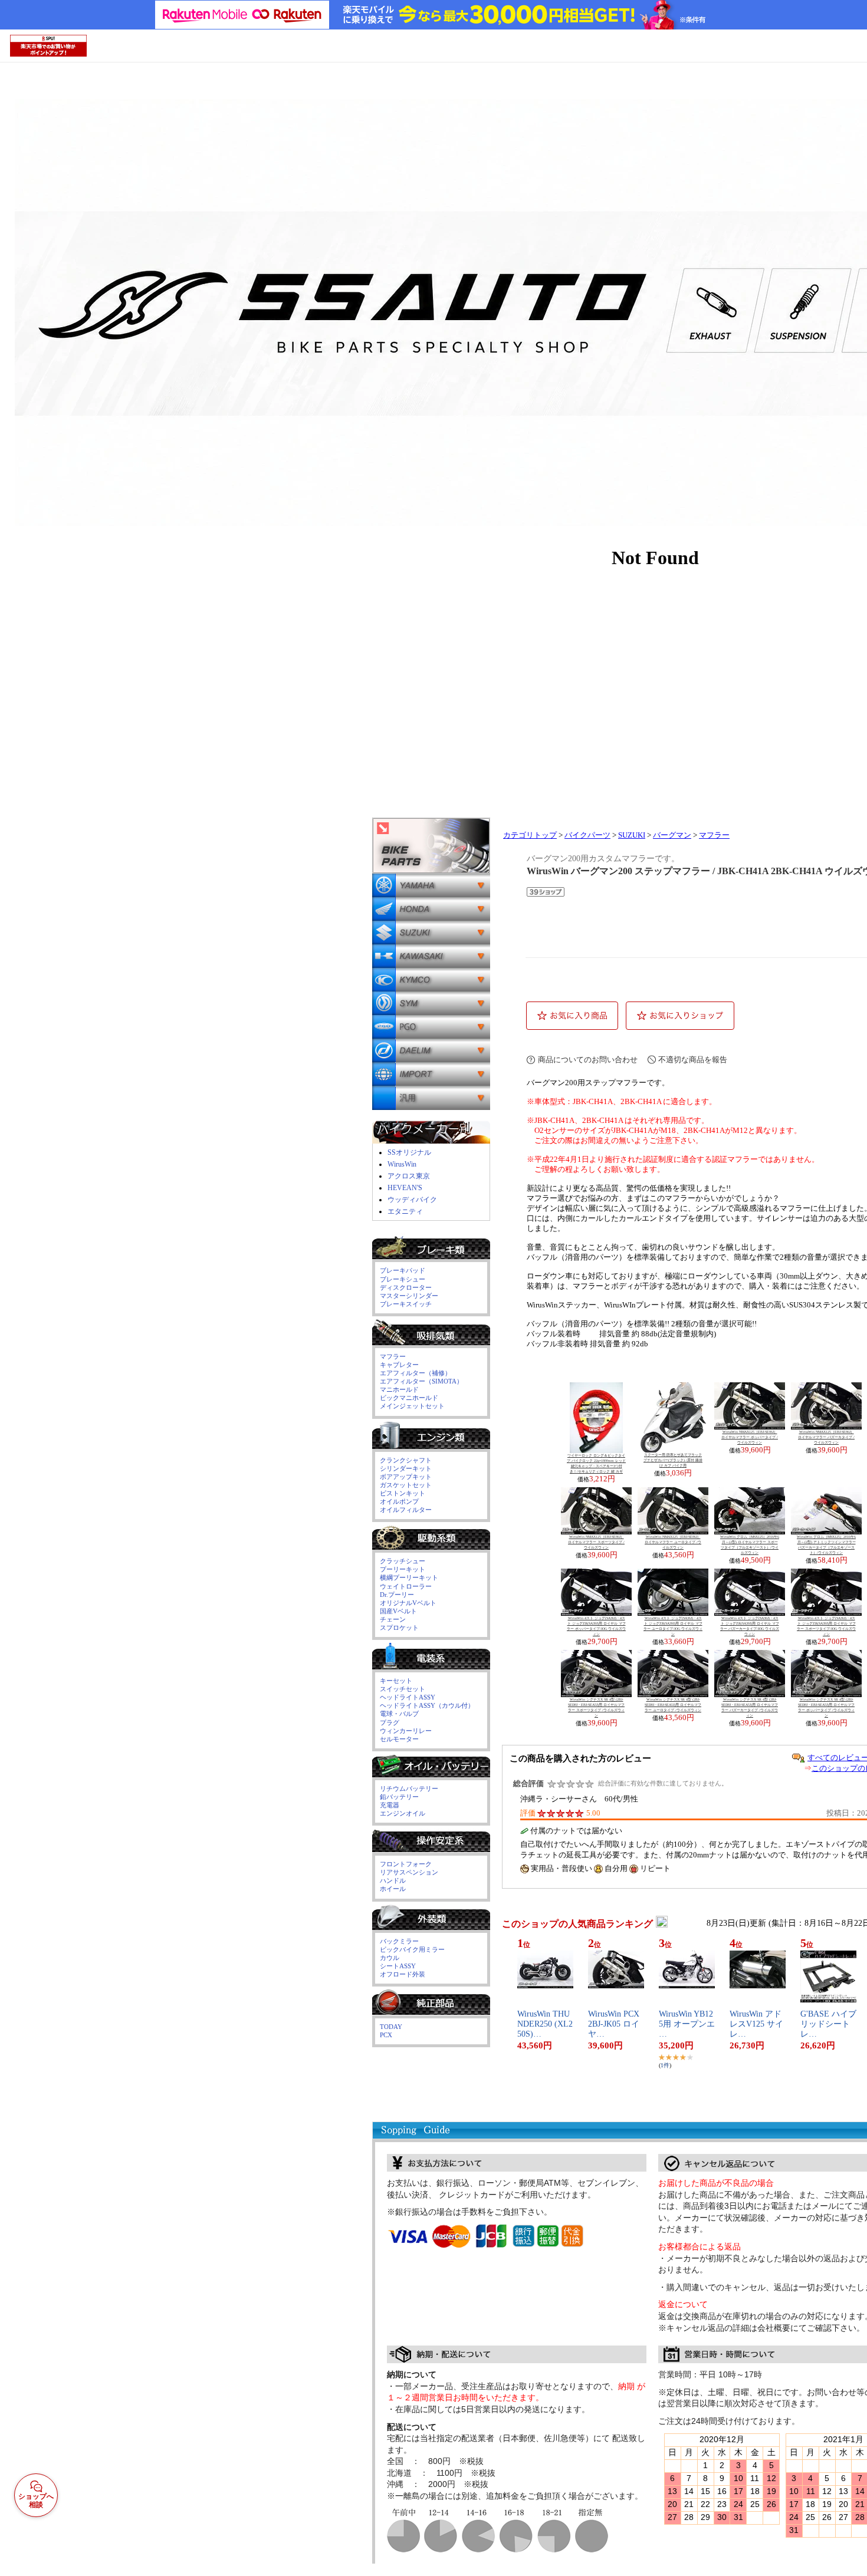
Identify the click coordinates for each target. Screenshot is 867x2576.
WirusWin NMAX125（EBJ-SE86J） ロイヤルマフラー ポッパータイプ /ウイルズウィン (750, 1437)
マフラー (714, 835)
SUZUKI (632, 835)
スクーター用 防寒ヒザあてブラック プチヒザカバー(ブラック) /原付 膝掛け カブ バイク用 (673, 1460)
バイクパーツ (587, 835)
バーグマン (672, 835)
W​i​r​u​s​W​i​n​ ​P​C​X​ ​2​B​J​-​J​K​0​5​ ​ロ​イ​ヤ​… (615, 2024)
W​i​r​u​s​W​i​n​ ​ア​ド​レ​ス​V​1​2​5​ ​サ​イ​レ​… (756, 2024)
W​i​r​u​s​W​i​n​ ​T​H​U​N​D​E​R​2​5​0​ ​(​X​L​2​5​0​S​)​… (545, 2024)
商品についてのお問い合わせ (588, 1060)
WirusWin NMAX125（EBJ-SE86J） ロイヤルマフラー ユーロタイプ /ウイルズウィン (673, 1542)
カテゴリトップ (530, 835)
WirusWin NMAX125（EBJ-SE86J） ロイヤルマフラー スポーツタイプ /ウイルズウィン (596, 1542)
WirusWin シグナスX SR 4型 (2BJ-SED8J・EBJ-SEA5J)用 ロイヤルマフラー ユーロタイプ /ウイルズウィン (673, 1705)
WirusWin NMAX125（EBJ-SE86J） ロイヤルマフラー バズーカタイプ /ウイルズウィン (826, 1437)
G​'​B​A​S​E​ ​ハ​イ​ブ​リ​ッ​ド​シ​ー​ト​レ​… (828, 2024)
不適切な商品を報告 (693, 1060)
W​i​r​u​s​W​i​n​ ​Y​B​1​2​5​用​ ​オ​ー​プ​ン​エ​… (687, 2024)
